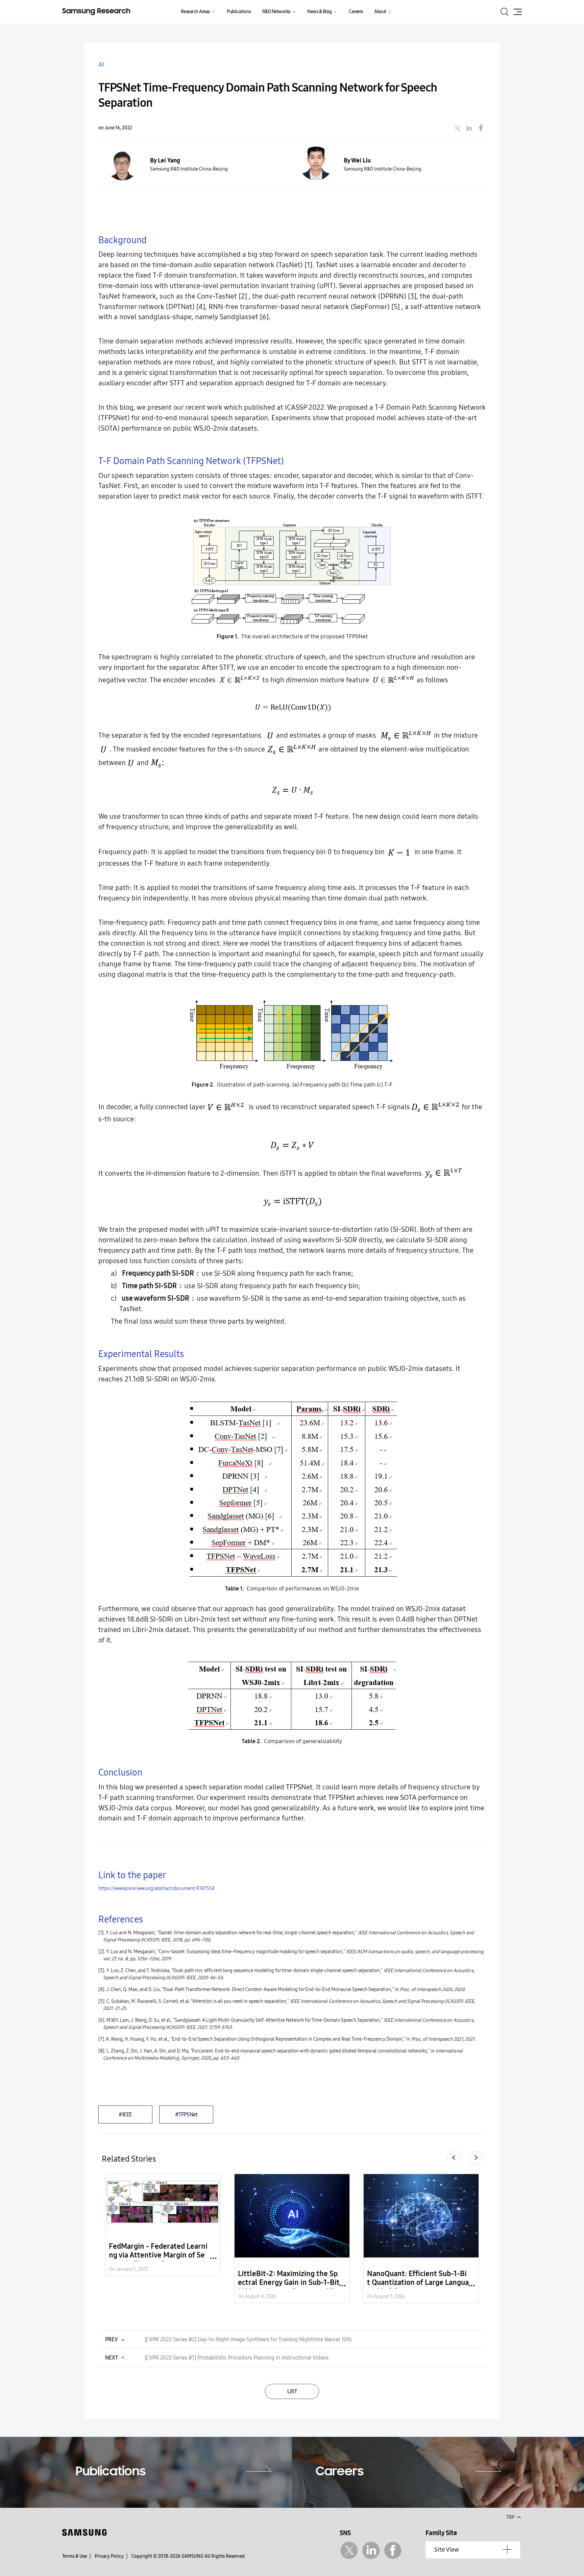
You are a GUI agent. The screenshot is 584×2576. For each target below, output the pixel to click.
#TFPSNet (186, 2114)
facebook (481, 128)
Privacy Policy (109, 2556)
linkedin (469, 128)
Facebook (393, 2551)
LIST (292, 2391)
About (380, 12)
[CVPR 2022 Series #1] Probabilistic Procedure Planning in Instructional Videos (237, 2358)
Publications (239, 12)
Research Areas (195, 12)
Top (513, 2517)
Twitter (349, 2551)
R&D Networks (276, 12)
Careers (356, 12)
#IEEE (125, 2114)
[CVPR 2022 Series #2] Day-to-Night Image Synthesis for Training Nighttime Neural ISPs (248, 2339)
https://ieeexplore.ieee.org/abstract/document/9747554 (156, 1889)
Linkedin (371, 2551)
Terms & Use (75, 2556)
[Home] (96, 11)
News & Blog (320, 12)
